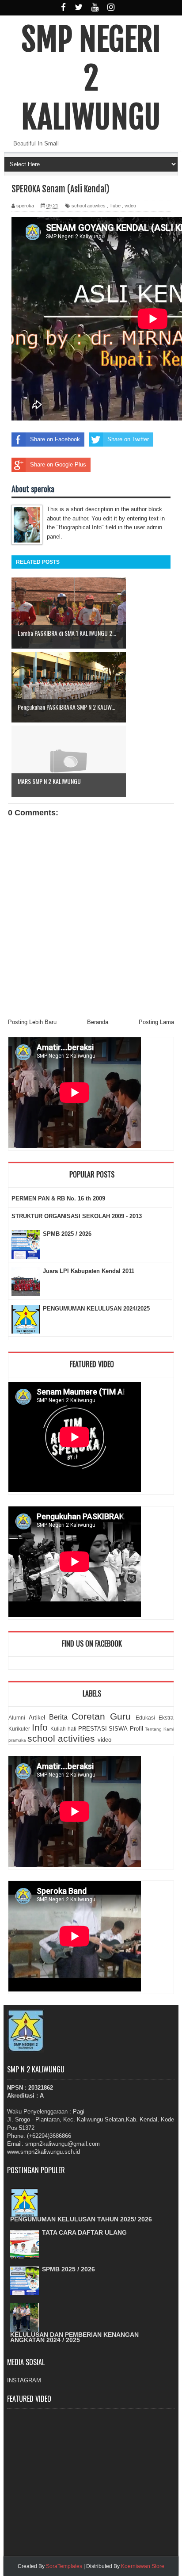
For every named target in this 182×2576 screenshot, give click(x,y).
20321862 (41, 2088)
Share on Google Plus (58, 464)
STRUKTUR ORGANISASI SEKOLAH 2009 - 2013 (77, 1216)
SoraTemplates (64, 2566)
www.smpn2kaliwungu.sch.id (44, 2152)
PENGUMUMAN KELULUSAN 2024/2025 (96, 1309)
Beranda (98, 1022)
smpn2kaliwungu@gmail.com (63, 2144)
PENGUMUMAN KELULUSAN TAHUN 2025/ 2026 (81, 2219)
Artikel (37, 1718)
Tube (115, 206)
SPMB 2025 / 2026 (67, 1234)
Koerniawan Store (143, 2566)
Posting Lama (156, 1022)
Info (40, 1727)
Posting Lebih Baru (32, 1022)
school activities (89, 206)
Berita (58, 1717)
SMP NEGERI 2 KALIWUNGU (91, 78)
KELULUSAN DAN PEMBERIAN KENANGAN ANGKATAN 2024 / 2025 (74, 2337)
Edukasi (145, 1718)
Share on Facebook (55, 439)
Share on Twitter (128, 439)
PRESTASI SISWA (103, 1729)
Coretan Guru (101, 1716)
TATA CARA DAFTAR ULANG (84, 2232)
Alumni (17, 1718)
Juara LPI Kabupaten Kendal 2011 (89, 1271)
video (130, 206)
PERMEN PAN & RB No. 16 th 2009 (58, 1198)
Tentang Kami (159, 1729)
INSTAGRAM (24, 2380)
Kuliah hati (63, 1729)
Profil (136, 1729)
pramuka (17, 1740)
